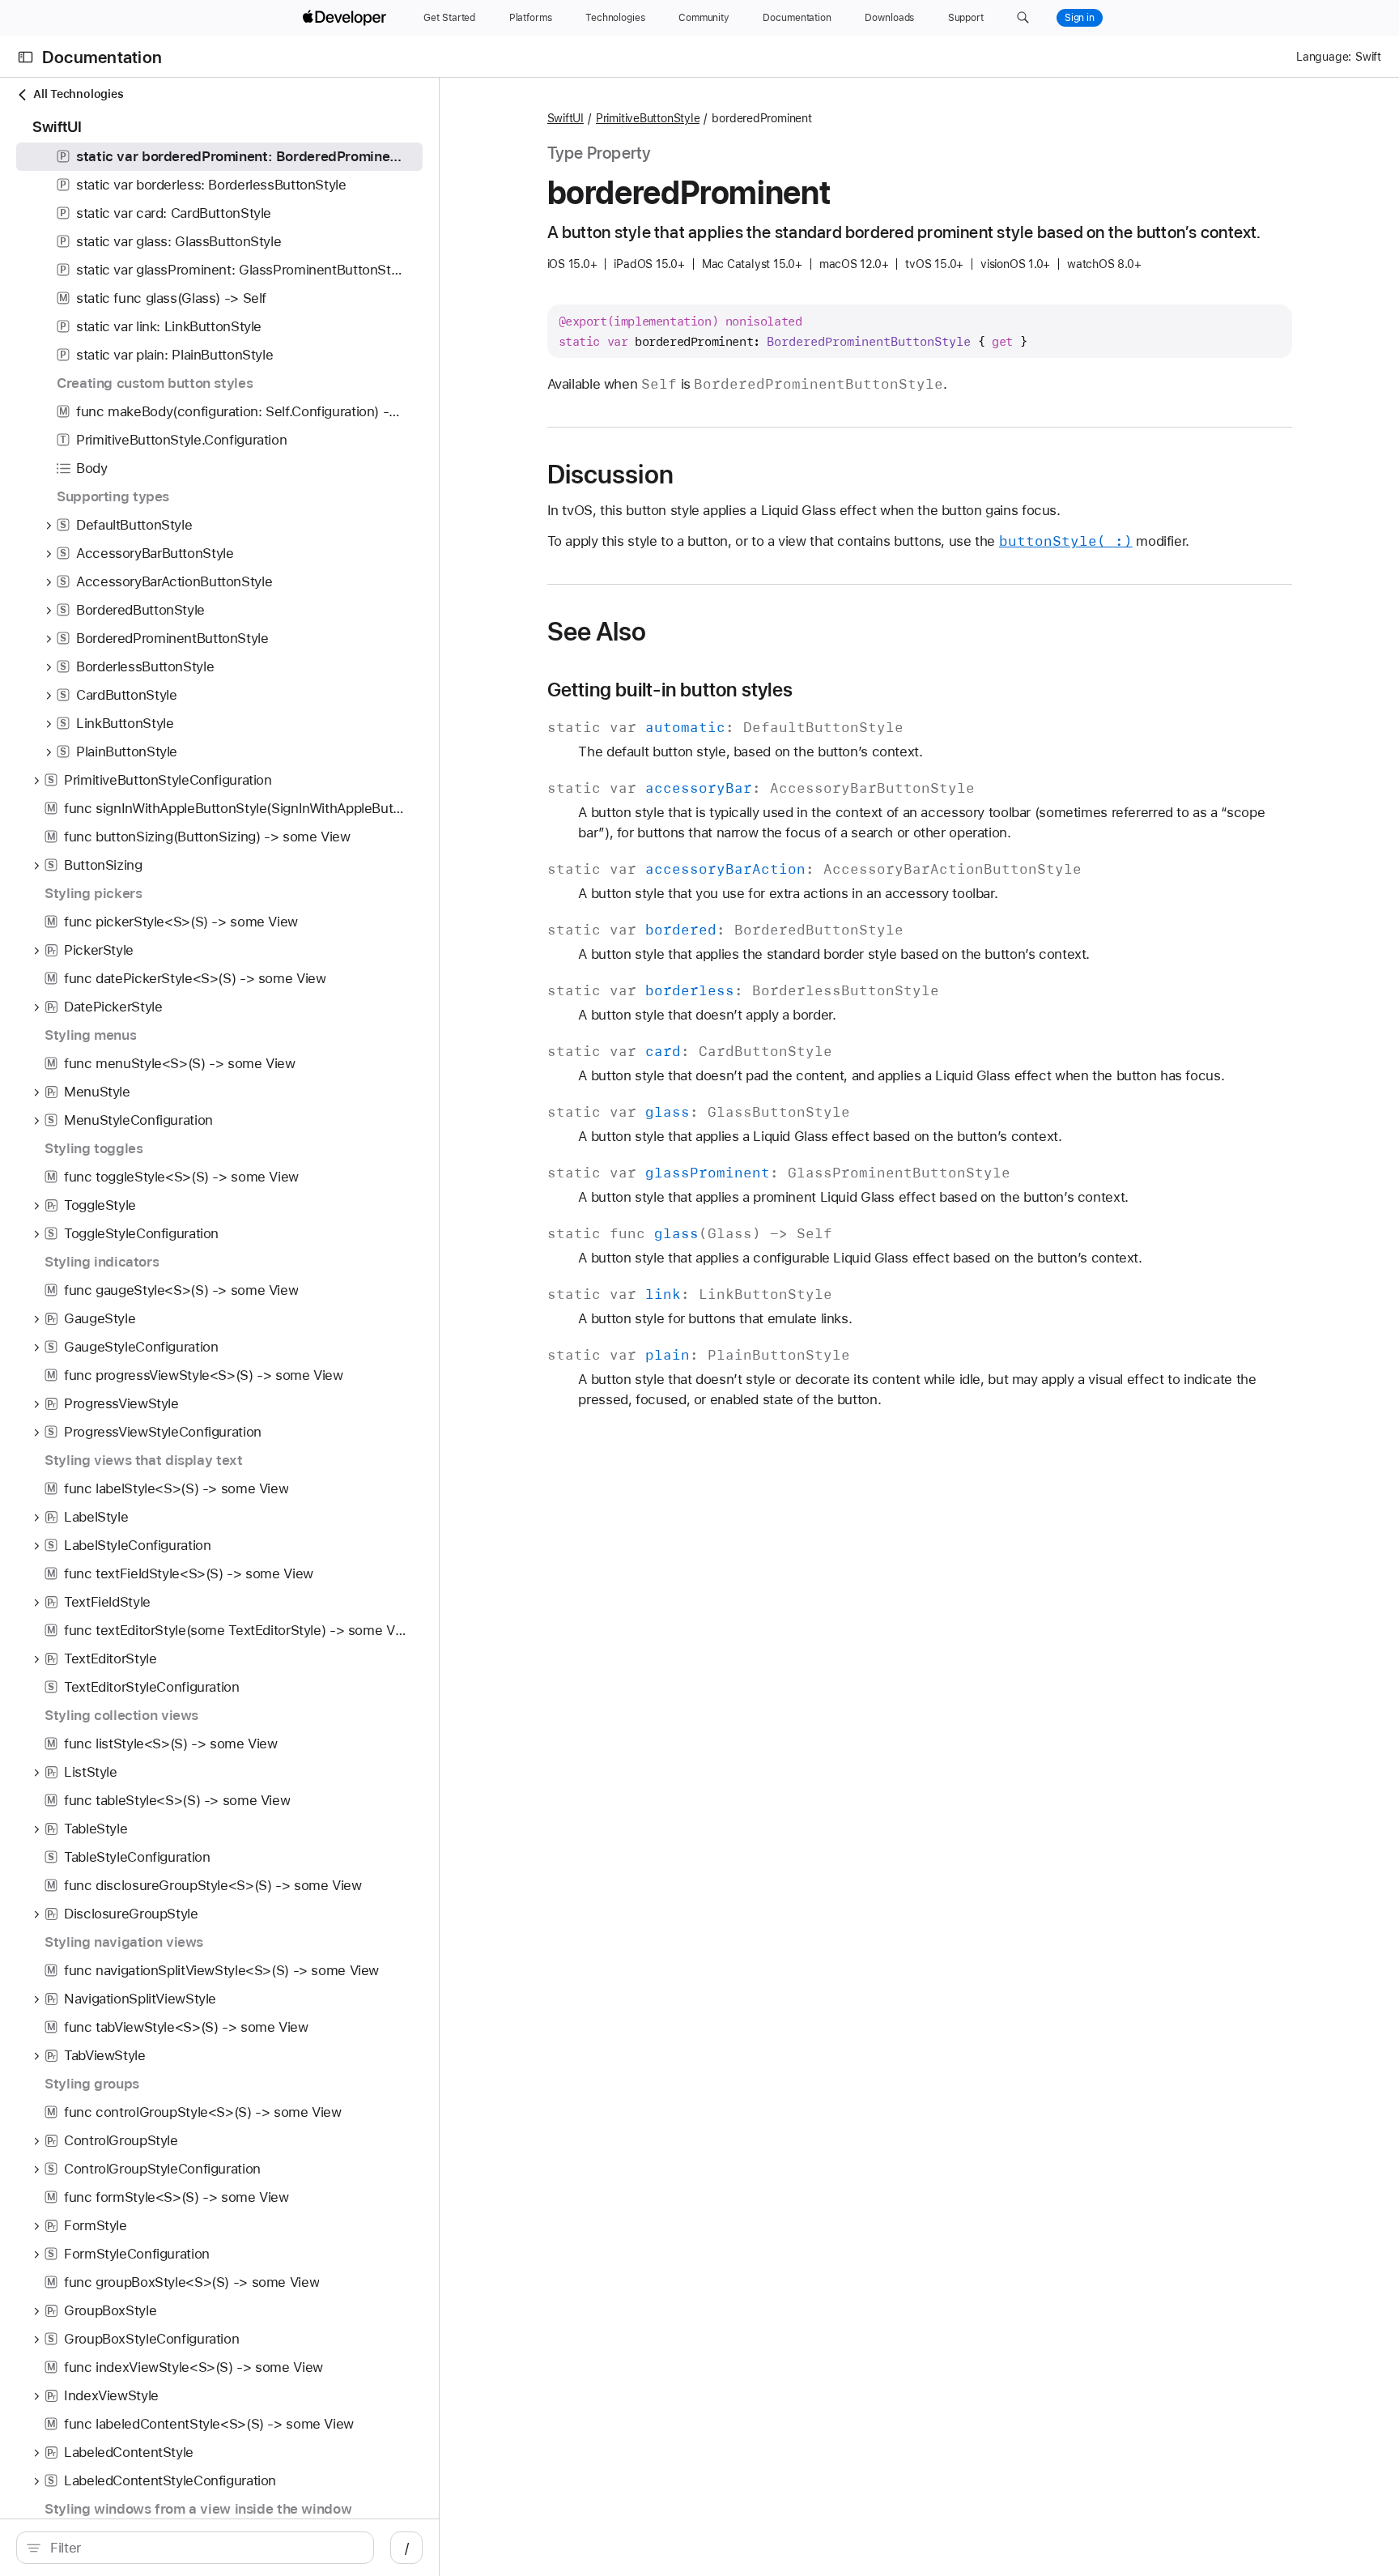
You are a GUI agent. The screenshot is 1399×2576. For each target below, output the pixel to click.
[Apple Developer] (347, 18)
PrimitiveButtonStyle (648, 118)
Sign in (1080, 18)
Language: (1324, 57)
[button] (1023, 18)
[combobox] (204, 2548)
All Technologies (78, 94)
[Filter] (204, 2548)
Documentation (102, 57)
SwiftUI (566, 118)
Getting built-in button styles (670, 690)
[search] (195, 2548)
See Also (597, 632)
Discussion (610, 475)
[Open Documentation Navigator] (26, 57)
